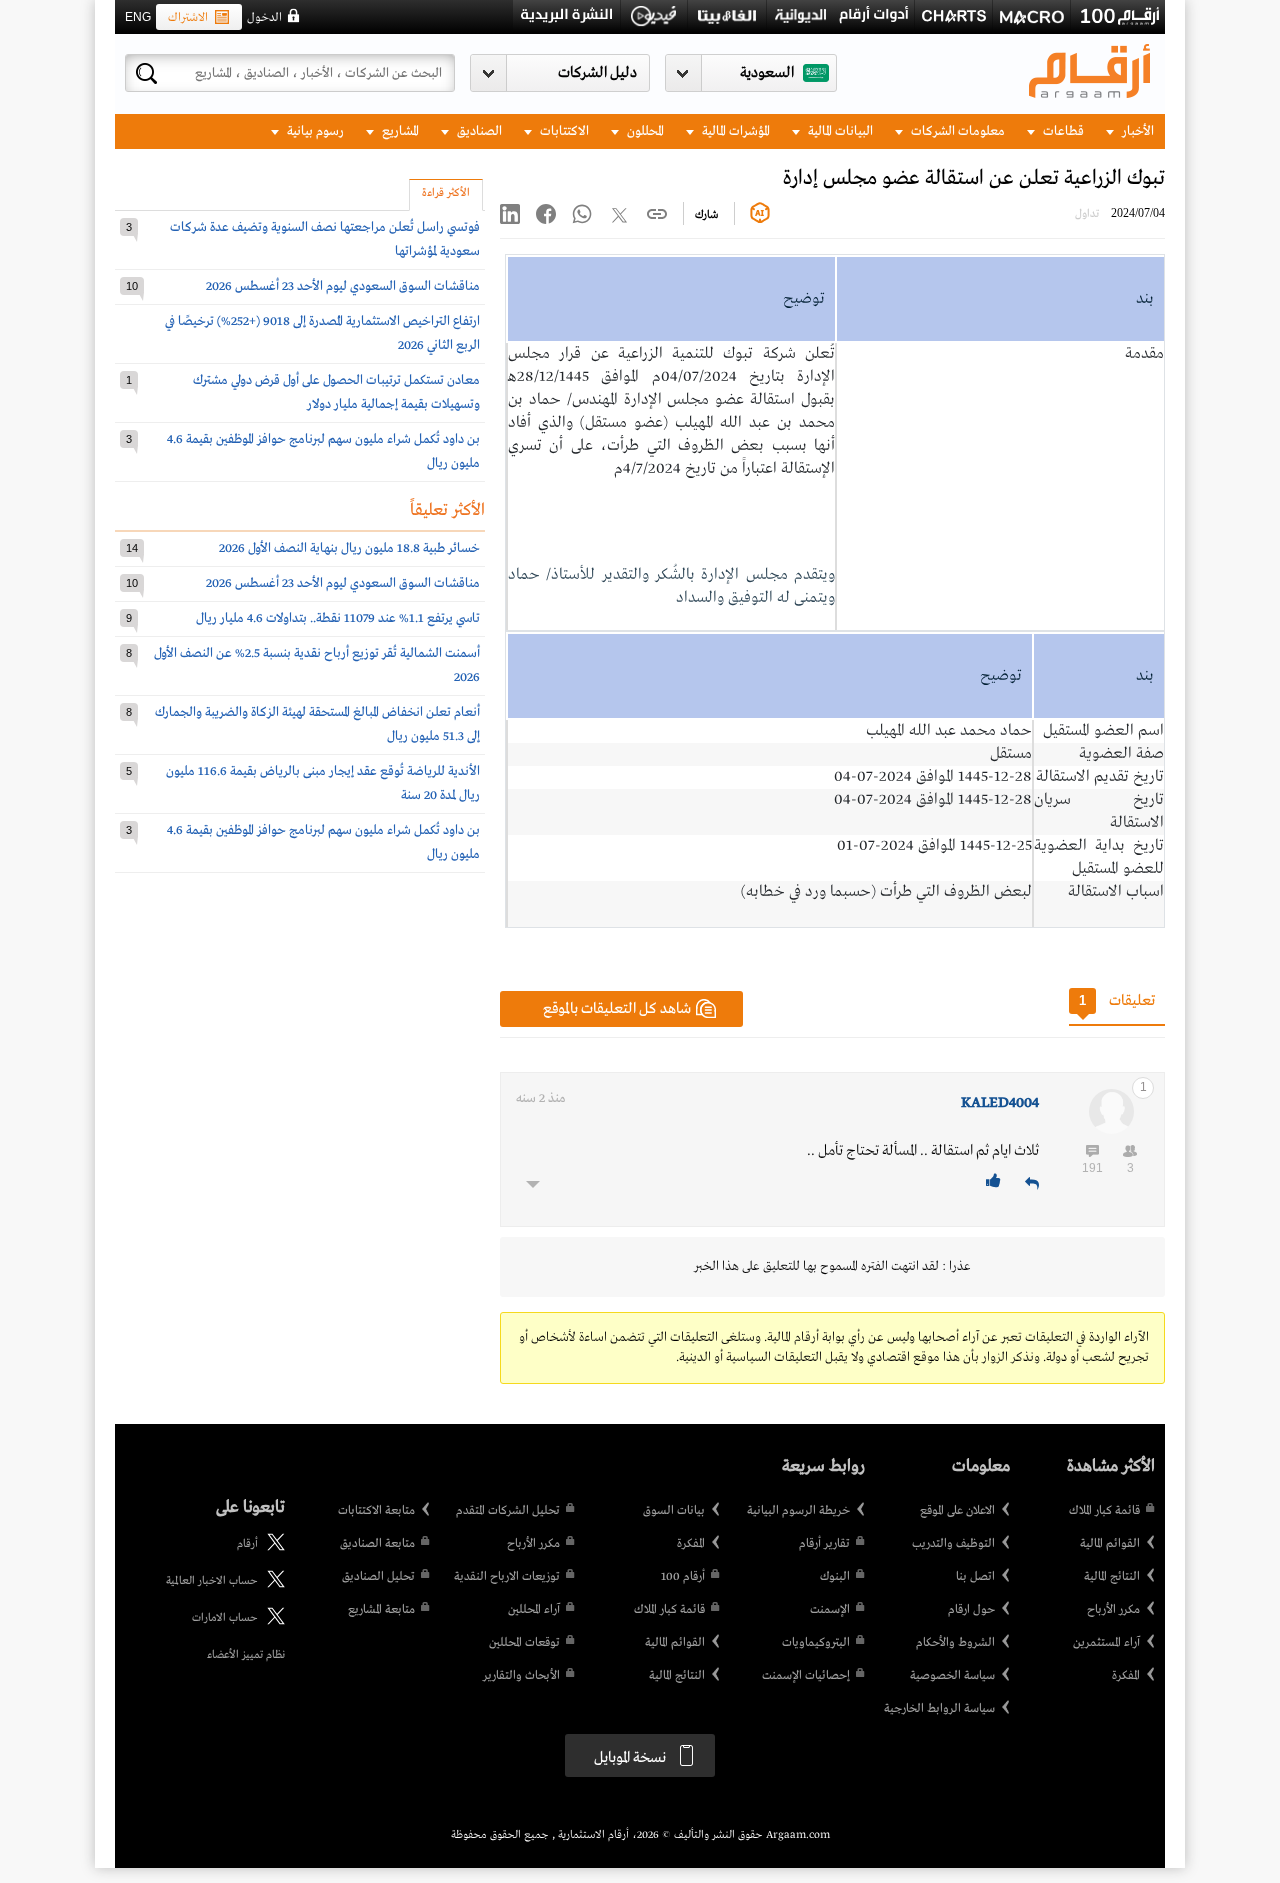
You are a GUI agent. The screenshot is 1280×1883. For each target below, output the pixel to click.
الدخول (264, 18)
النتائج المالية (1112, 1577)
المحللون (644, 131)
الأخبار (1136, 131)
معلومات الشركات (956, 131)
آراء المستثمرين (1106, 1643)
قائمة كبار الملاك (1104, 1511)
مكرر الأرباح (1113, 1610)
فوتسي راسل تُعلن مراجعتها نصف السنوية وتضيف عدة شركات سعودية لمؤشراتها (325, 239)
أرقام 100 (683, 1577)
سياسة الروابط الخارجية (939, 1709)
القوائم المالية (1110, 1544)
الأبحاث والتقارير (521, 1676)
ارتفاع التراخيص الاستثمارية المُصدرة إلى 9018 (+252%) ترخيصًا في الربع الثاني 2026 (322, 333)
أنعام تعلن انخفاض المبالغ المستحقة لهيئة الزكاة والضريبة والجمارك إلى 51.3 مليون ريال (317, 724)
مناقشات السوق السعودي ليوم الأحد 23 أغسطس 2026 (343, 286)
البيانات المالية (839, 131)
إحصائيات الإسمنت (806, 1676)
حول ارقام (971, 1610)
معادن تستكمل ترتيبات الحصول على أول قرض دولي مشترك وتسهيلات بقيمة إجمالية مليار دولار (336, 392)
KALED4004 (1000, 1103)
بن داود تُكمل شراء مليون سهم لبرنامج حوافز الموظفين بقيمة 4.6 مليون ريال (323, 451)
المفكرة (1126, 1676)
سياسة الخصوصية (952, 1676)
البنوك (835, 1577)
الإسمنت (830, 1610)
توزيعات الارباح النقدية (507, 1577)
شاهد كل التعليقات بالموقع (617, 1009)
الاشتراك (188, 18)
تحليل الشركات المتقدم (508, 1511)
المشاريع (399, 131)
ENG (138, 17)
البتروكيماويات (816, 1643)
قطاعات (1062, 131)
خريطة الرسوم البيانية (798, 1511)
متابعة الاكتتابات (376, 1511)
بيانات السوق (674, 1511)
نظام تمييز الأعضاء (246, 1655)
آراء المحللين (534, 1610)
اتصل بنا (975, 1577)
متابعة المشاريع (381, 1610)
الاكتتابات (563, 131)
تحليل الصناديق (378, 1577)
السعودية (767, 73)
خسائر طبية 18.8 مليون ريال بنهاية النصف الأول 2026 (349, 548)
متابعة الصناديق (377, 1544)
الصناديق (478, 131)
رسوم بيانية (314, 131)
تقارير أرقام (824, 1544)
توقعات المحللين (524, 1643)
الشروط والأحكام (955, 1643)
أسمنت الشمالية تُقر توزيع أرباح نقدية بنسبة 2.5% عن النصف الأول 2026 (317, 665)
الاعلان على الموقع (957, 1511)
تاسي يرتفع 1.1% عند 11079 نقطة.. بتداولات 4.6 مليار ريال (338, 618)
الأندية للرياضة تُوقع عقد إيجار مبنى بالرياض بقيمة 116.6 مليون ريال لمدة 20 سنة (323, 783)
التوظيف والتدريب (953, 1544)
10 (132, 286)
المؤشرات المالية (734, 131)
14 (132, 548)
